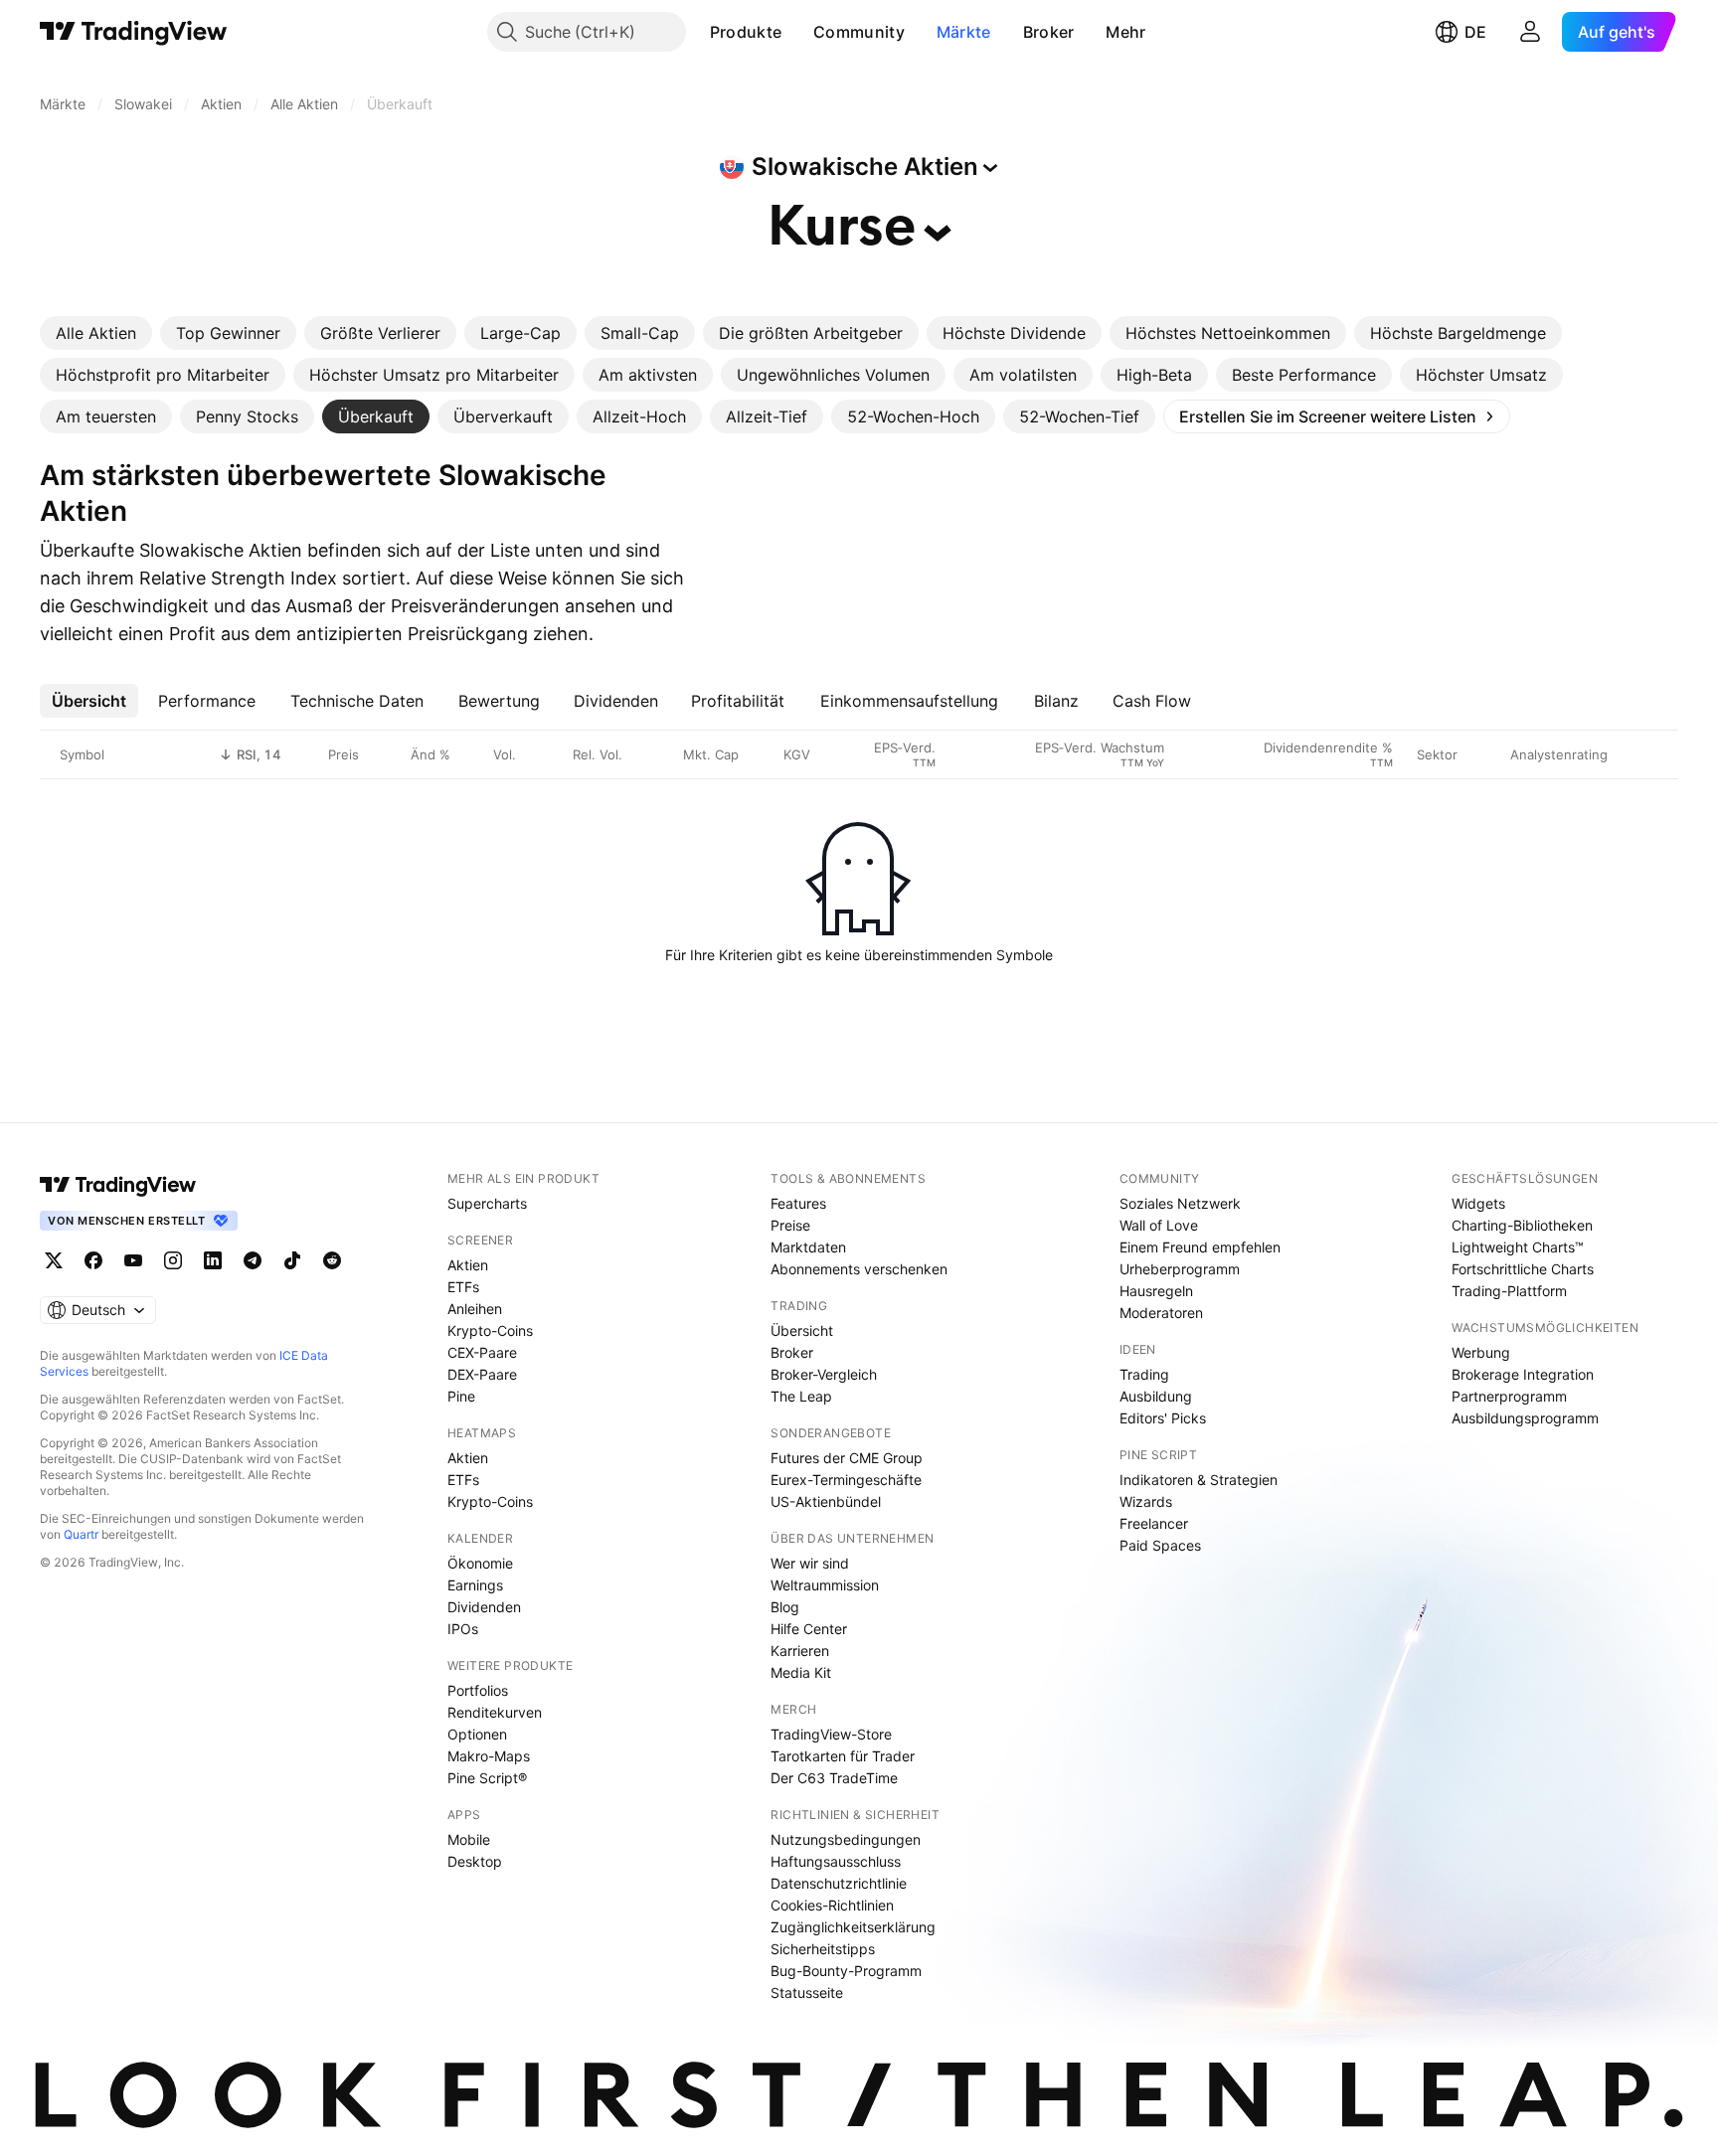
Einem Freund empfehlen (1200, 1247)
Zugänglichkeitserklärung (853, 1927)
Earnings (475, 1585)
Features (798, 1203)
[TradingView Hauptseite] (134, 32)
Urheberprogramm (1180, 1269)
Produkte (746, 32)
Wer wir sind (810, 1563)
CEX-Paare (482, 1352)
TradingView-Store (831, 1734)
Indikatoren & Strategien (1199, 1480)
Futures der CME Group (847, 1458)
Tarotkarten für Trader (843, 1756)
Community (859, 32)
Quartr (81, 1534)
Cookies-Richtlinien (832, 1905)
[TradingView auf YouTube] (133, 1260)
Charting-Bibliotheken (1522, 1225)
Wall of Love (1159, 1225)
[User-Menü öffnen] (1530, 32)
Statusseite (807, 1992)
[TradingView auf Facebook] (93, 1260)
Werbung (1481, 1352)
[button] (796, 32)
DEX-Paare (482, 1374)
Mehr (1125, 32)
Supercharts (487, 1203)
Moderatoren (1161, 1313)
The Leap (801, 1396)
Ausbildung (1156, 1396)
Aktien (468, 1265)
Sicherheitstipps (823, 1949)
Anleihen (475, 1309)
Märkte (964, 32)
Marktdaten (808, 1247)
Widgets (1478, 1203)
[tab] (96, 333)
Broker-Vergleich (824, 1374)
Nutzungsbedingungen (846, 1839)
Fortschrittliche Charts (1523, 1269)
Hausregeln (1156, 1291)
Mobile (469, 1839)
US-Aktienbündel (826, 1501)
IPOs (463, 1629)
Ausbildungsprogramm (1525, 1418)
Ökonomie (480, 1563)
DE (1475, 32)
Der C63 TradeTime (834, 1778)
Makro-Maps (489, 1756)
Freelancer (1154, 1523)
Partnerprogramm (1509, 1396)
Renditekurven (495, 1712)
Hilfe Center (809, 1629)
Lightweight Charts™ (1518, 1247)
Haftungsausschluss (836, 1861)
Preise (790, 1225)
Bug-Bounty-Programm (846, 1971)
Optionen (477, 1734)
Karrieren (800, 1651)
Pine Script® (487, 1778)
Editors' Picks (1163, 1418)
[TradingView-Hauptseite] (118, 1185)
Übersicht (802, 1330)
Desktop (475, 1861)
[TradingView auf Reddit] (332, 1260)
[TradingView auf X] (54, 1260)
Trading (1144, 1374)
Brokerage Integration (1523, 1374)
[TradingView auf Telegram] (253, 1260)
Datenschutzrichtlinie (839, 1883)
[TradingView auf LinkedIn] (213, 1260)
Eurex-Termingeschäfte (846, 1480)
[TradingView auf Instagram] (173, 1260)
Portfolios (478, 1690)
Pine (461, 1396)
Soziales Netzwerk (1180, 1203)
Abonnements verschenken (859, 1269)
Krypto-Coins (490, 1330)
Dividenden (484, 1607)
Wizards (1146, 1501)
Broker (1049, 32)
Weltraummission (825, 1585)
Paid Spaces (1160, 1545)
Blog (785, 1607)
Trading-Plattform (1509, 1291)
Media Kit (801, 1672)
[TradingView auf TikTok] (292, 1260)
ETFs (463, 1287)
